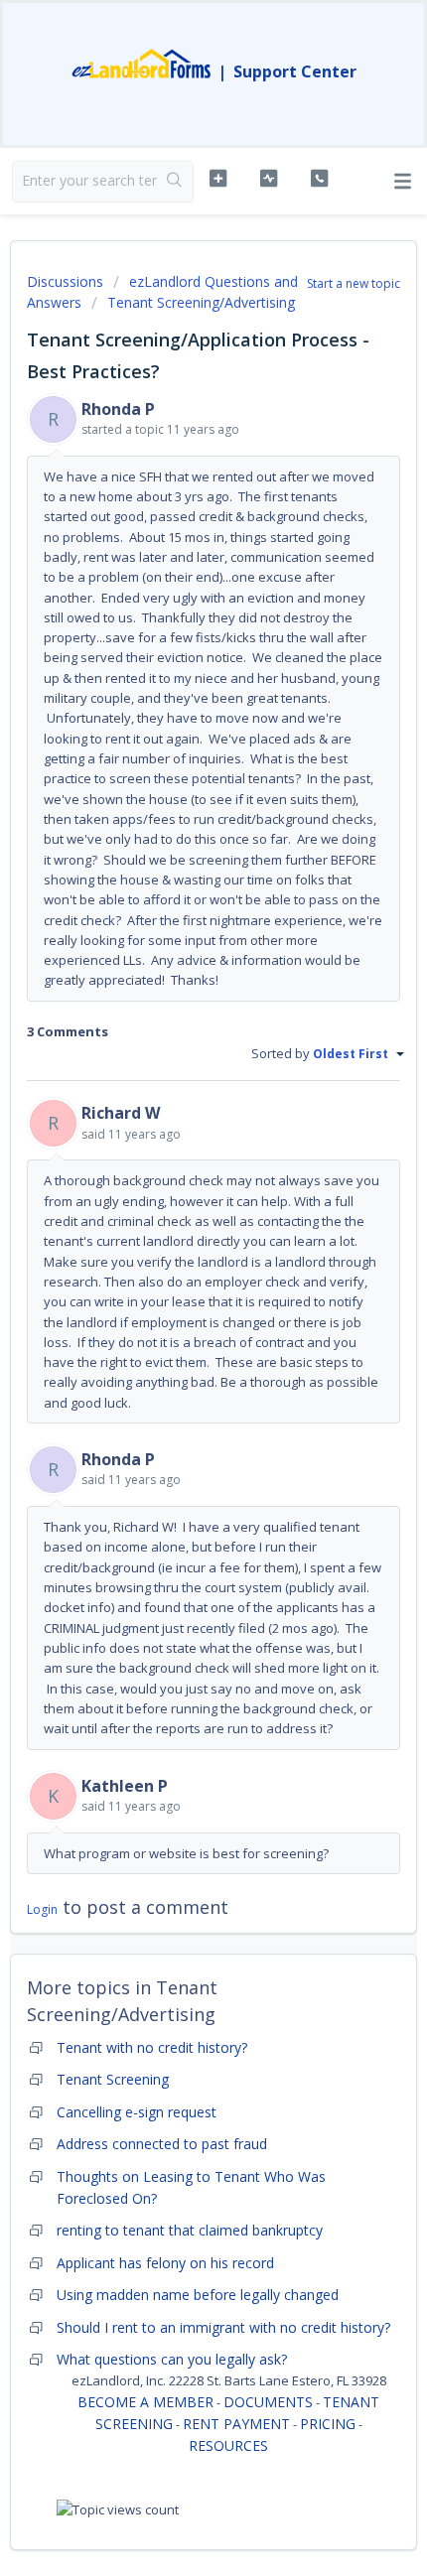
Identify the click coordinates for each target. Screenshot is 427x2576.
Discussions (65, 281)
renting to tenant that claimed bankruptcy (190, 2230)
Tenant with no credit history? (152, 2047)
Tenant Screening (113, 2079)
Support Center (295, 71)
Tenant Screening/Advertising (201, 302)
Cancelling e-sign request (137, 2112)
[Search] (175, 182)
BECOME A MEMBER (145, 2402)
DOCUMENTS (268, 2402)
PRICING (328, 2424)
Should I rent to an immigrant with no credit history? (223, 2327)
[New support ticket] (218, 179)
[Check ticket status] (269, 179)
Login (42, 1909)
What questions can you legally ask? (172, 2359)
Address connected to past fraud (162, 2144)
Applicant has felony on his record (165, 2263)
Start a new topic (354, 283)
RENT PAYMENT (236, 2424)
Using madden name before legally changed (198, 2295)
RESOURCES (228, 2445)
